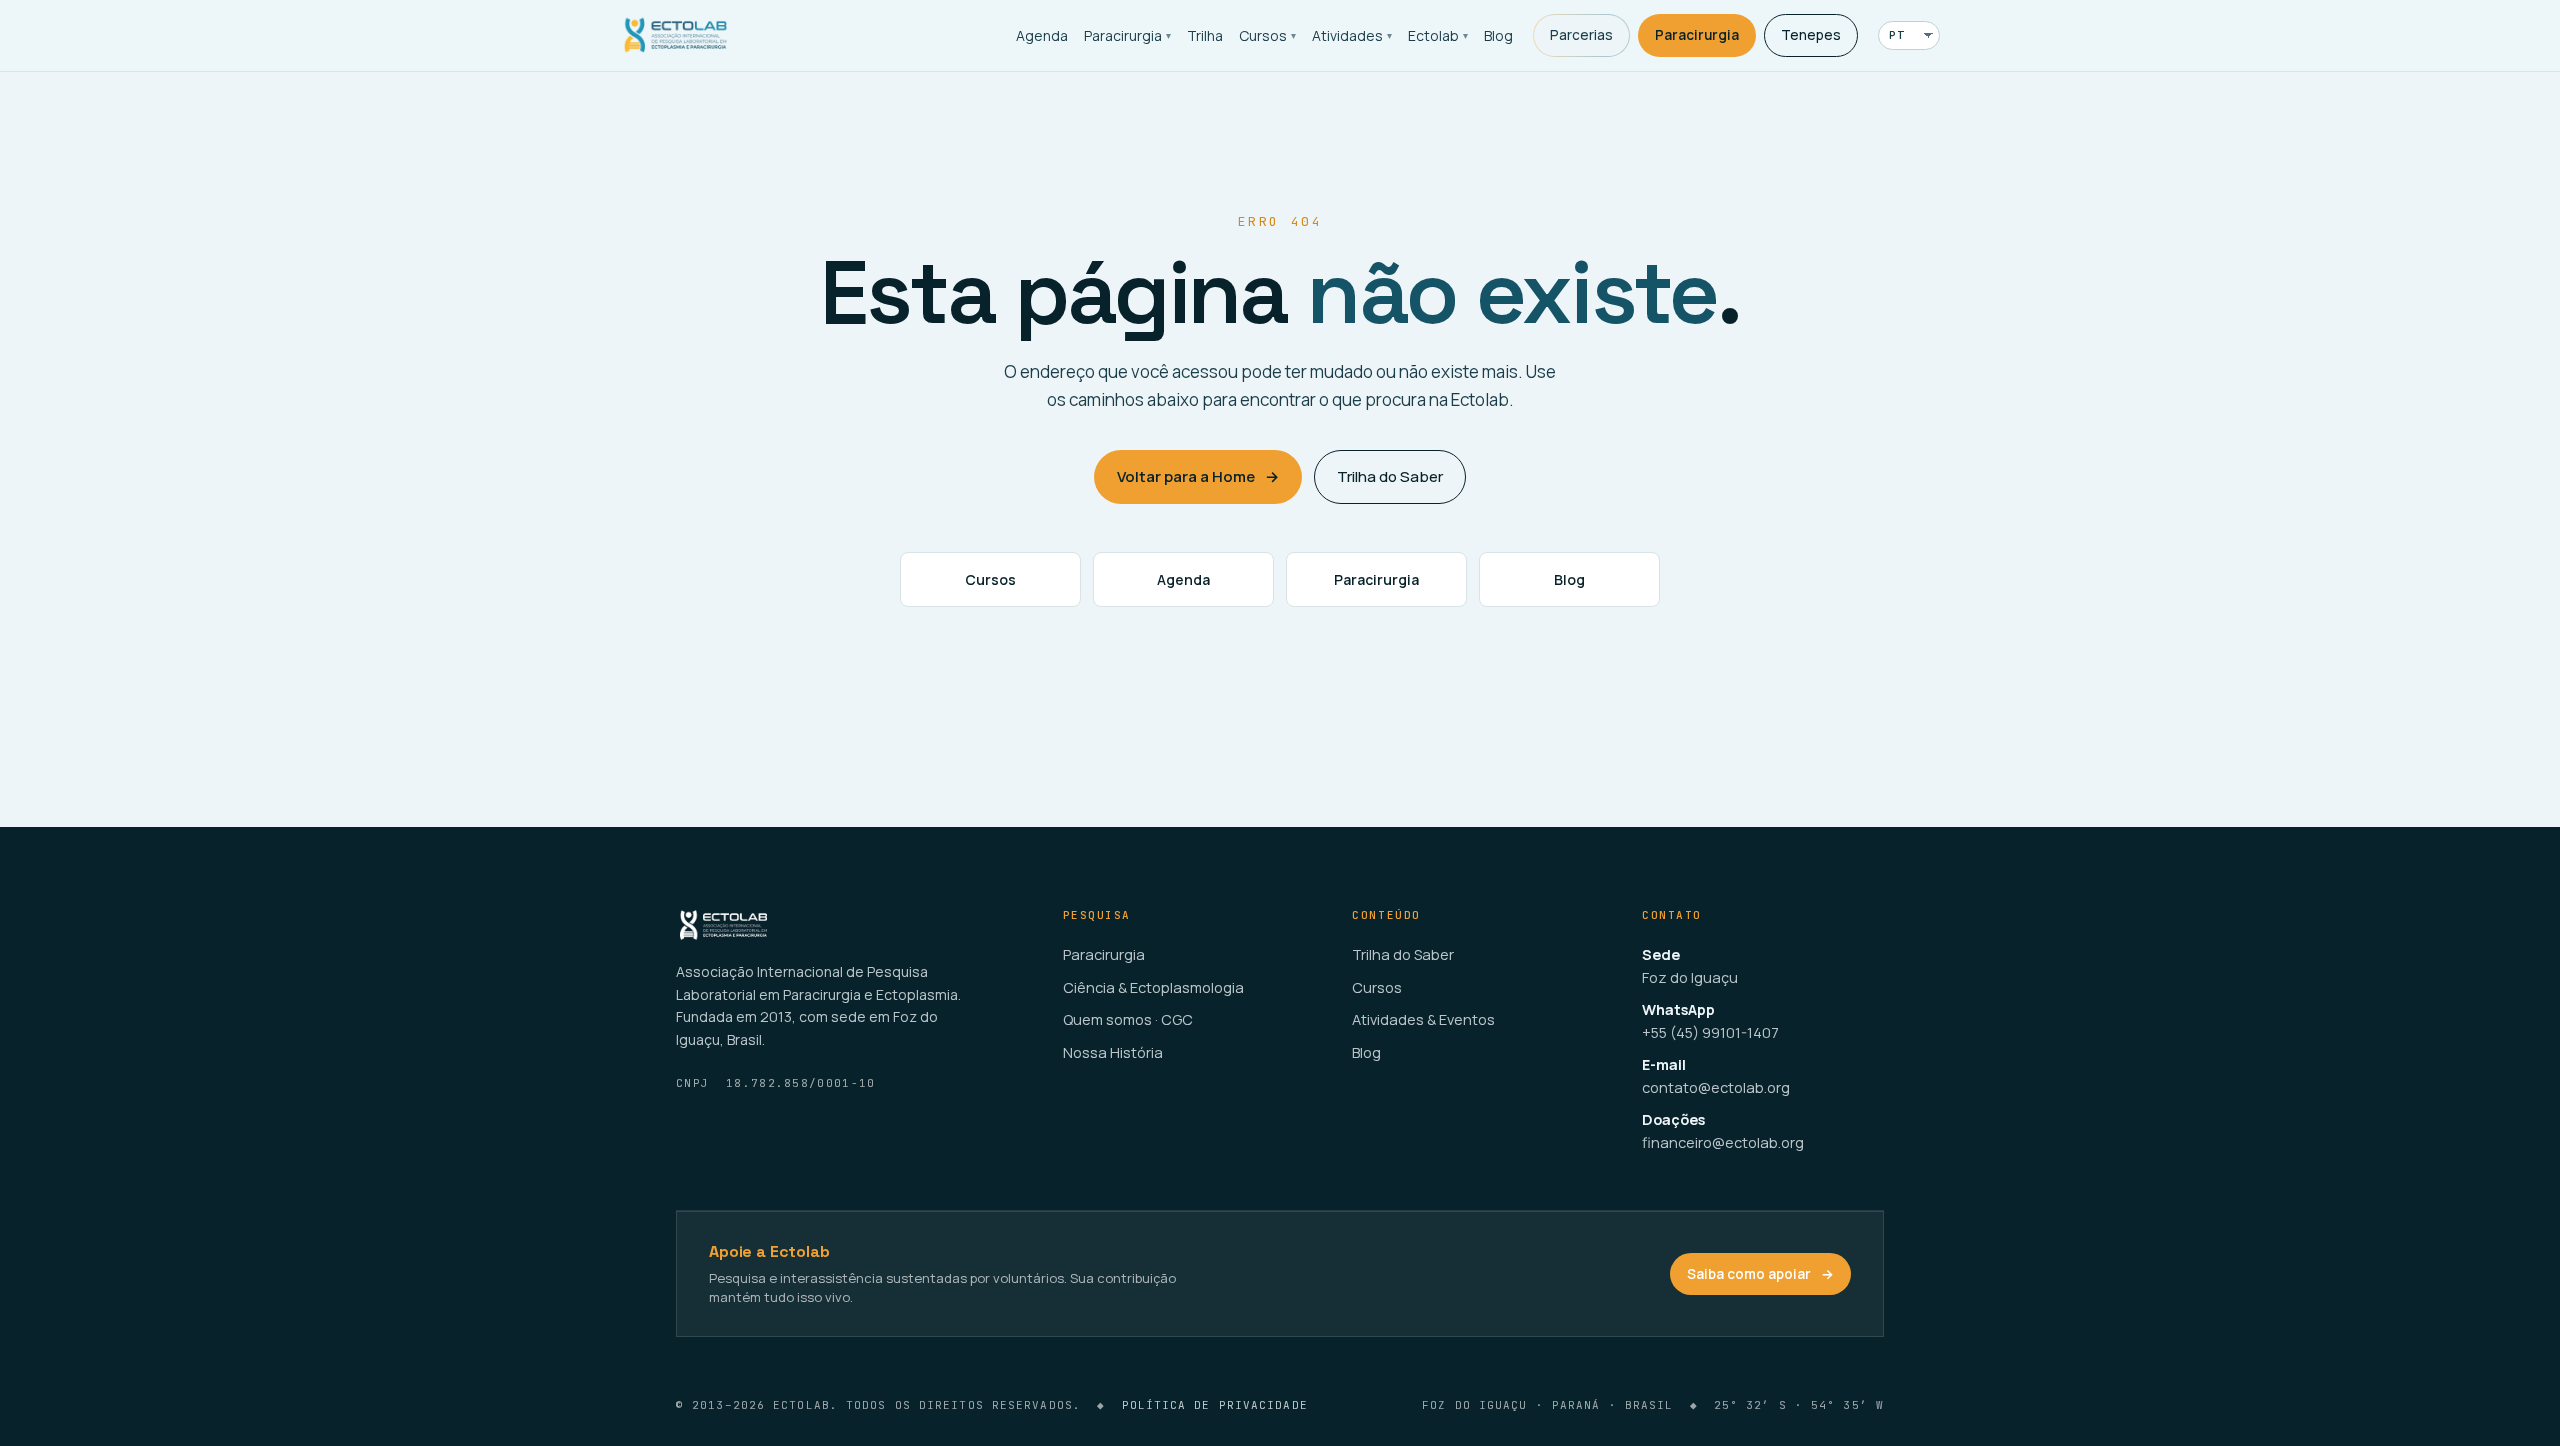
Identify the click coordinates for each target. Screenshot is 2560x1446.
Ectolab (1438, 35)
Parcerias (1581, 35)
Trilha (1205, 35)
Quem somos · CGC (1128, 1019)
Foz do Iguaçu (1690, 977)
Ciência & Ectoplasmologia (1153, 987)
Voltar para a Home (1198, 476)
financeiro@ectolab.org (1723, 1142)
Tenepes (1811, 35)
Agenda (1042, 35)
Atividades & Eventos (1423, 1019)
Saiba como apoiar (1760, 1274)
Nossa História (1113, 1052)
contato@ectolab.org (1716, 1087)
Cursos (1267, 35)
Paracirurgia (1127, 35)
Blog (1498, 35)
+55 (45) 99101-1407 (1710, 1032)
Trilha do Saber (1390, 476)
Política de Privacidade (1215, 1405)
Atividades (1352, 35)
